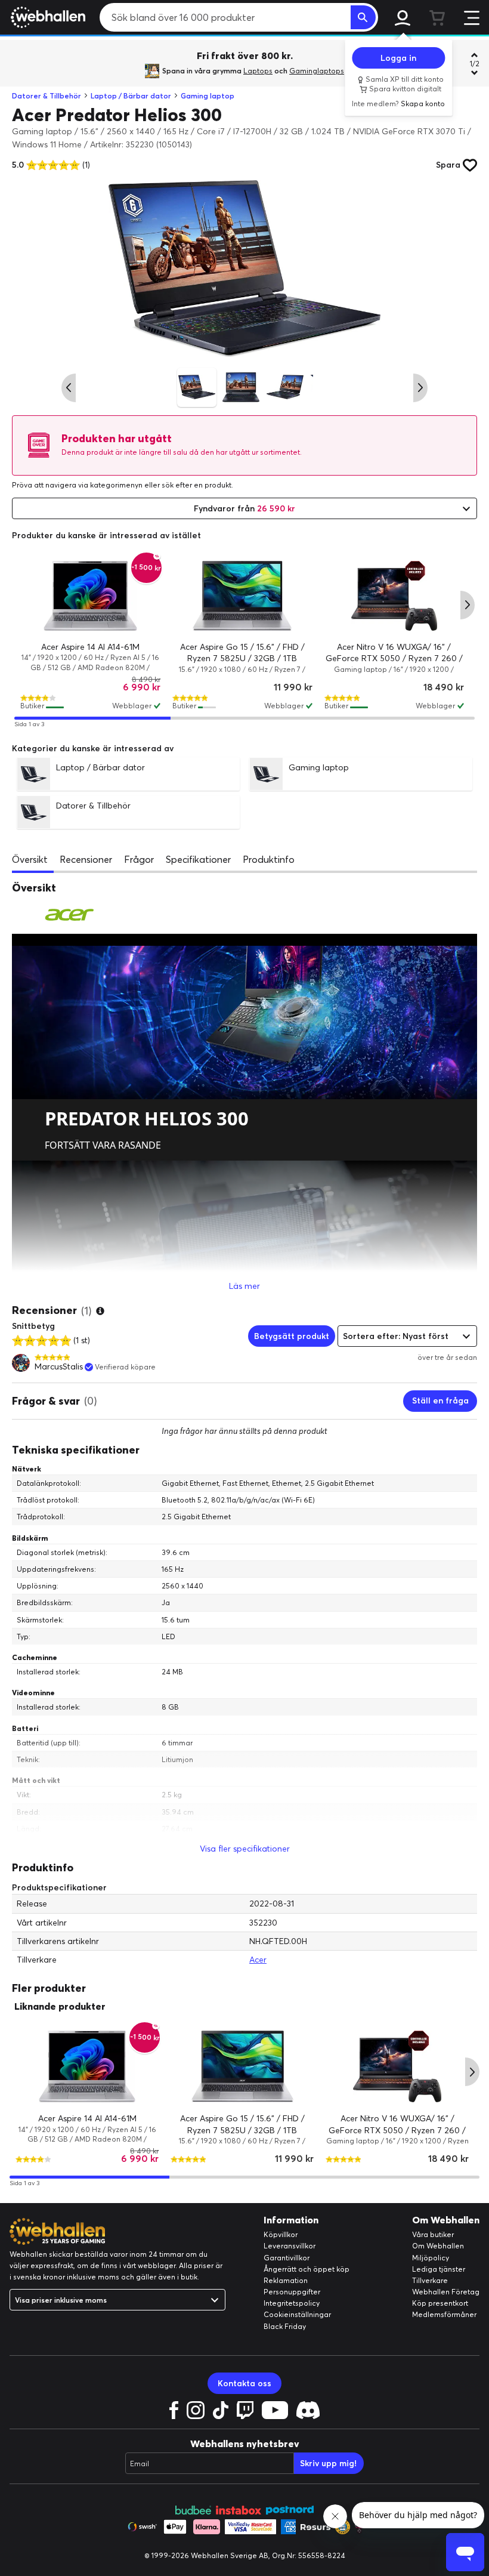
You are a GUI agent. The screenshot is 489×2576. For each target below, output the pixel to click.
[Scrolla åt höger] (420, 388)
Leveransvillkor (290, 2246)
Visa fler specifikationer (245, 1849)
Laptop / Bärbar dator (131, 96)
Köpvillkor (281, 2234)
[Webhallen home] (46, 17)
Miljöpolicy (431, 2258)
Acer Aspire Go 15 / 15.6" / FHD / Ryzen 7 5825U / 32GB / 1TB (242, 653)
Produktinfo (269, 859)
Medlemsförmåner (444, 2314)
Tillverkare (430, 2280)
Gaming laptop (208, 96)
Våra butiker (433, 2234)
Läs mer (244, 1286)
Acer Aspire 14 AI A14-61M (90, 647)
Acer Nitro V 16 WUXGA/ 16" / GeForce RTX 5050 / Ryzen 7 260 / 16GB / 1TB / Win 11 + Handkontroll (394, 658)
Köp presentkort (440, 2303)
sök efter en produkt (196, 485)
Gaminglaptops (317, 71)
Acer (258, 1960)
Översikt (30, 859)
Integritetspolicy (292, 2303)
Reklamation (286, 2280)
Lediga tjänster (439, 2269)
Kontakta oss (244, 2383)
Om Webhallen (438, 2246)
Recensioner (86, 859)
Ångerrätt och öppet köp (307, 2269)
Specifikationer (198, 859)
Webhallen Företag (446, 2292)
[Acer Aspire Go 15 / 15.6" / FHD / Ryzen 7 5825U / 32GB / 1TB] (242, 596)
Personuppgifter (292, 2292)
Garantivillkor (287, 2258)
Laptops (258, 71)
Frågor (139, 859)
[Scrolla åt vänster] (69, 388)
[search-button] (363, 17)
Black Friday (285, 2326)
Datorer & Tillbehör (47, 96)
